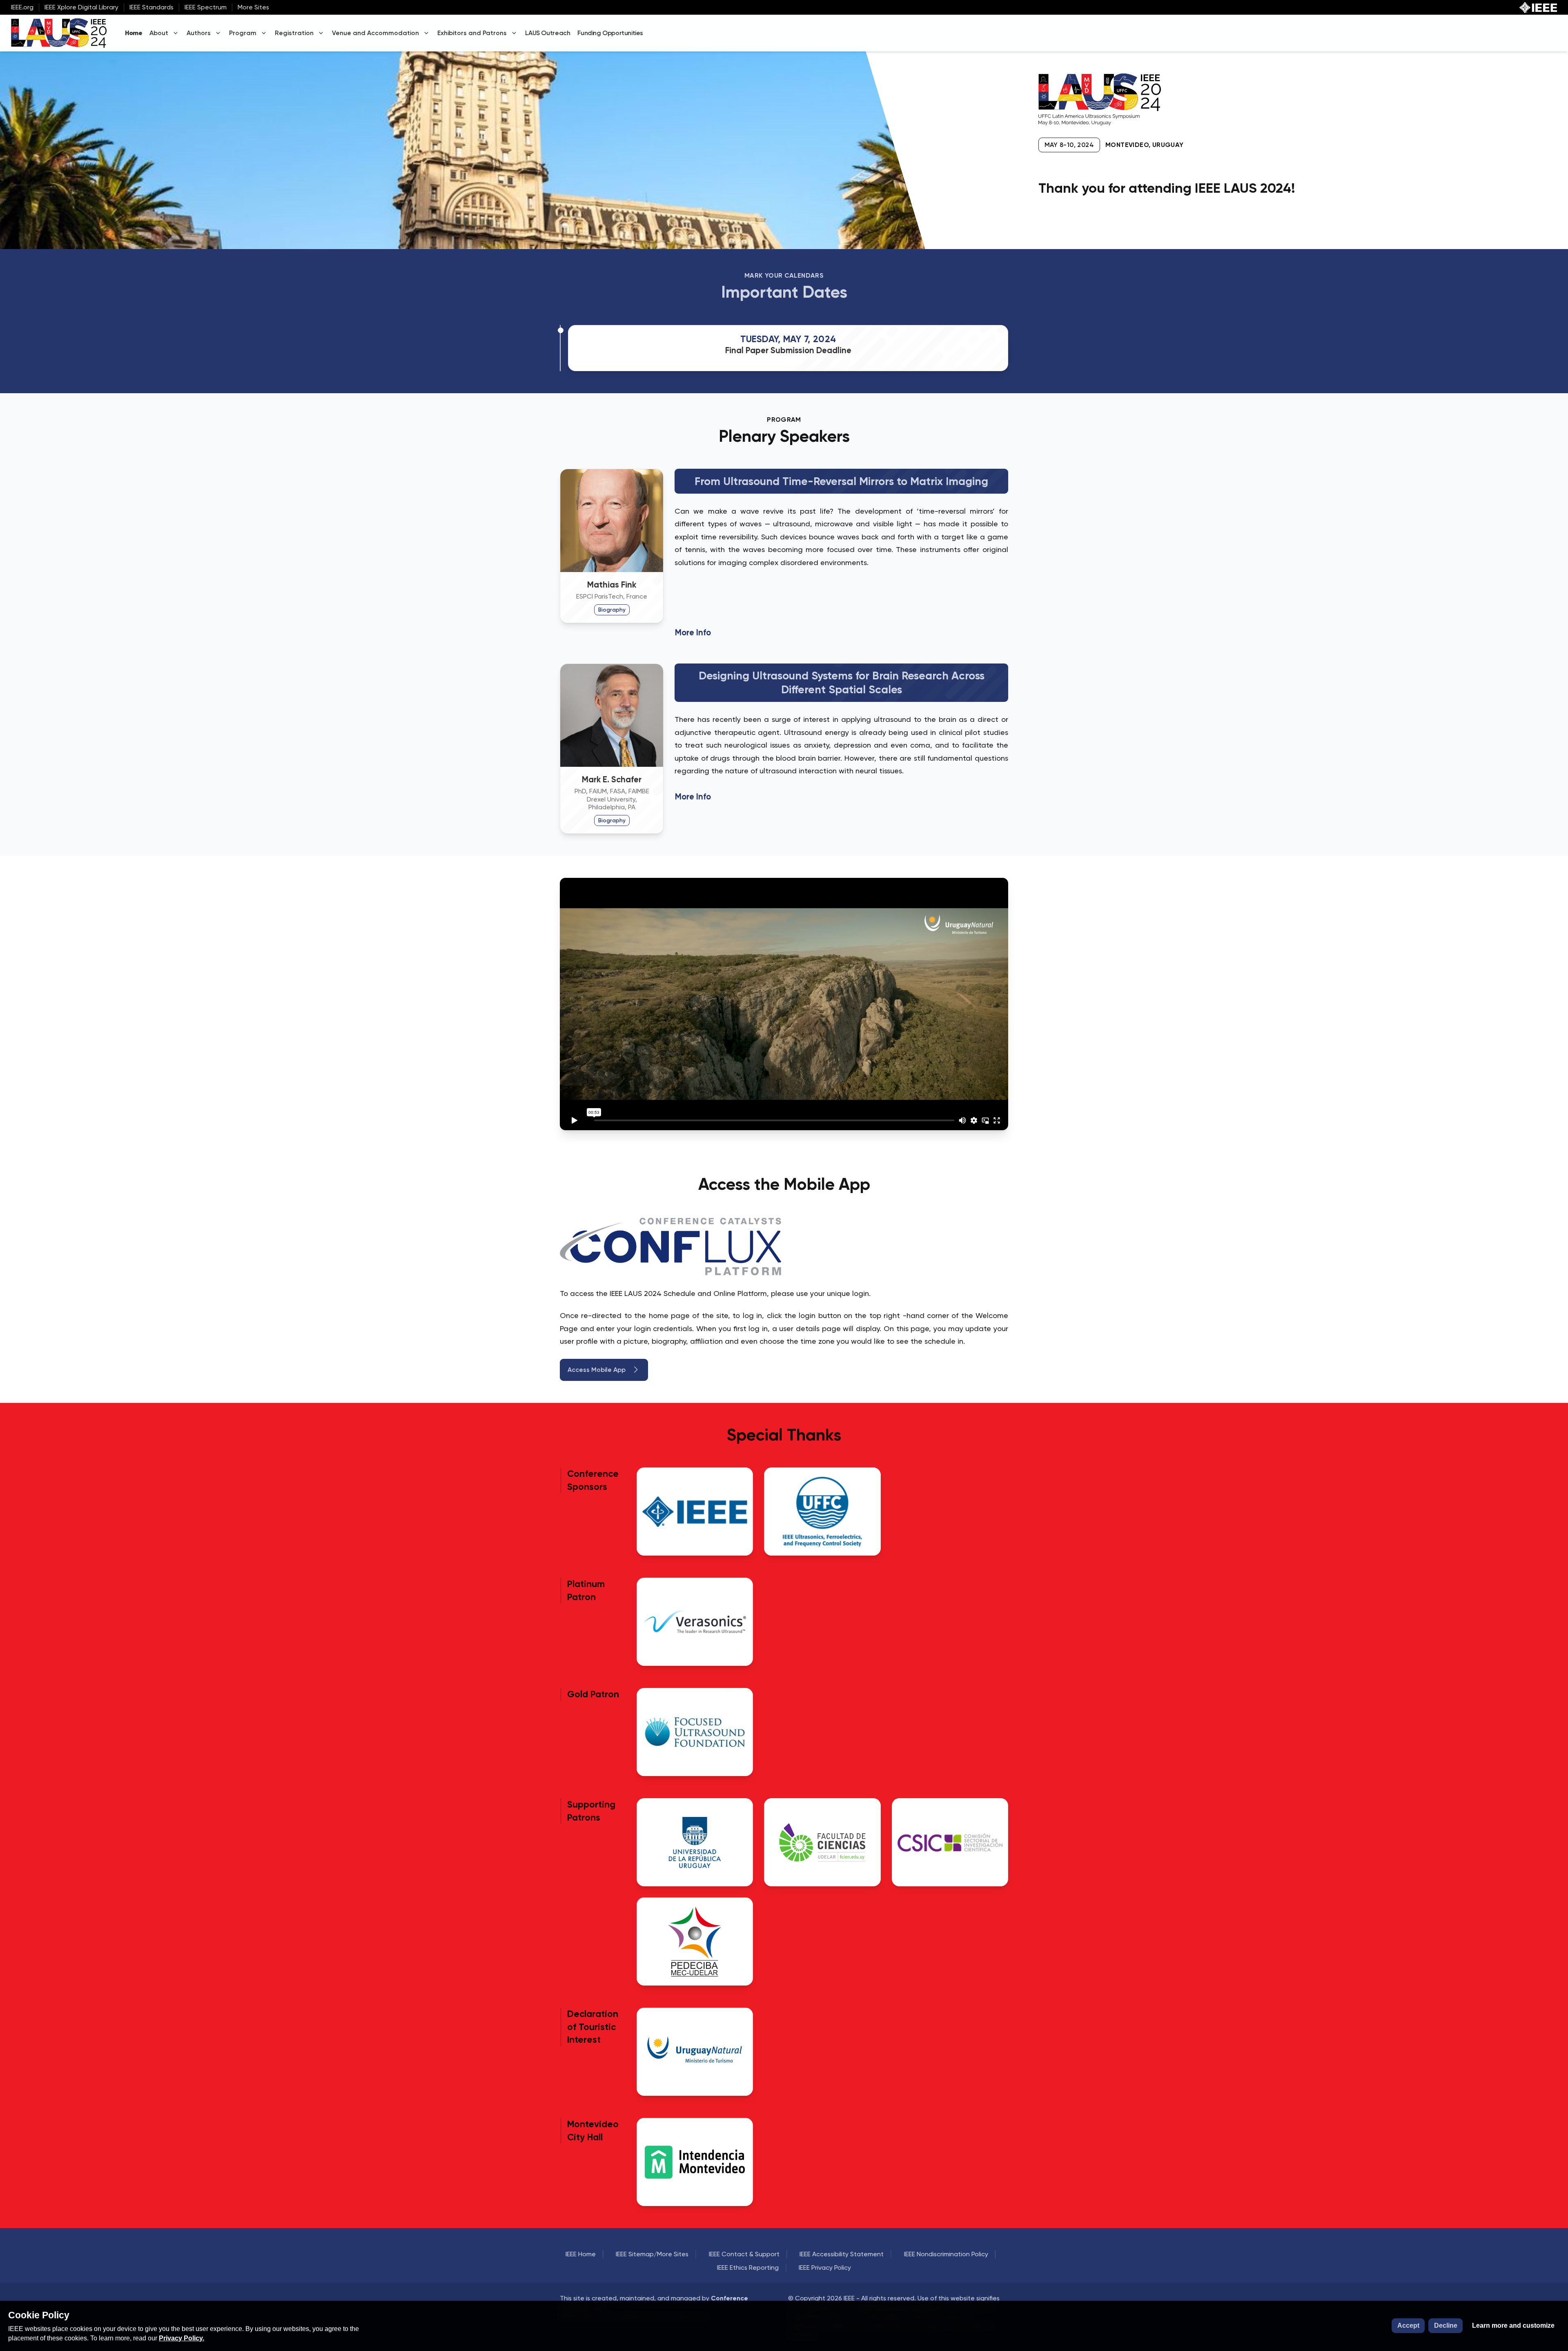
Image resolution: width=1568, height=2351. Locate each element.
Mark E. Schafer (612, 779)
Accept (1408, 2325)
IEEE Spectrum (206, 7)
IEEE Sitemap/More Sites (652, 2254)
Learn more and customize (1513, 2325)
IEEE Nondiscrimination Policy (946, 2254)
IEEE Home (581, 2254)
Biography (612, 610)
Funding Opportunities (610, 33)
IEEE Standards (151, 7)
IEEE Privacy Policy (825, 2268)
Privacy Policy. (182, 2338)
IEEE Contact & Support (744, 2254)
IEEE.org (22, 7)
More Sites (253, 7)
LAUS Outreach (548, 33)
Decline (1446, 2325)
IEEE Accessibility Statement (842, 2254)
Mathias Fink (612, 585)
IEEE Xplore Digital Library (81, 7)
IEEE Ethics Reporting (748, 2268)
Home (134, 33)
